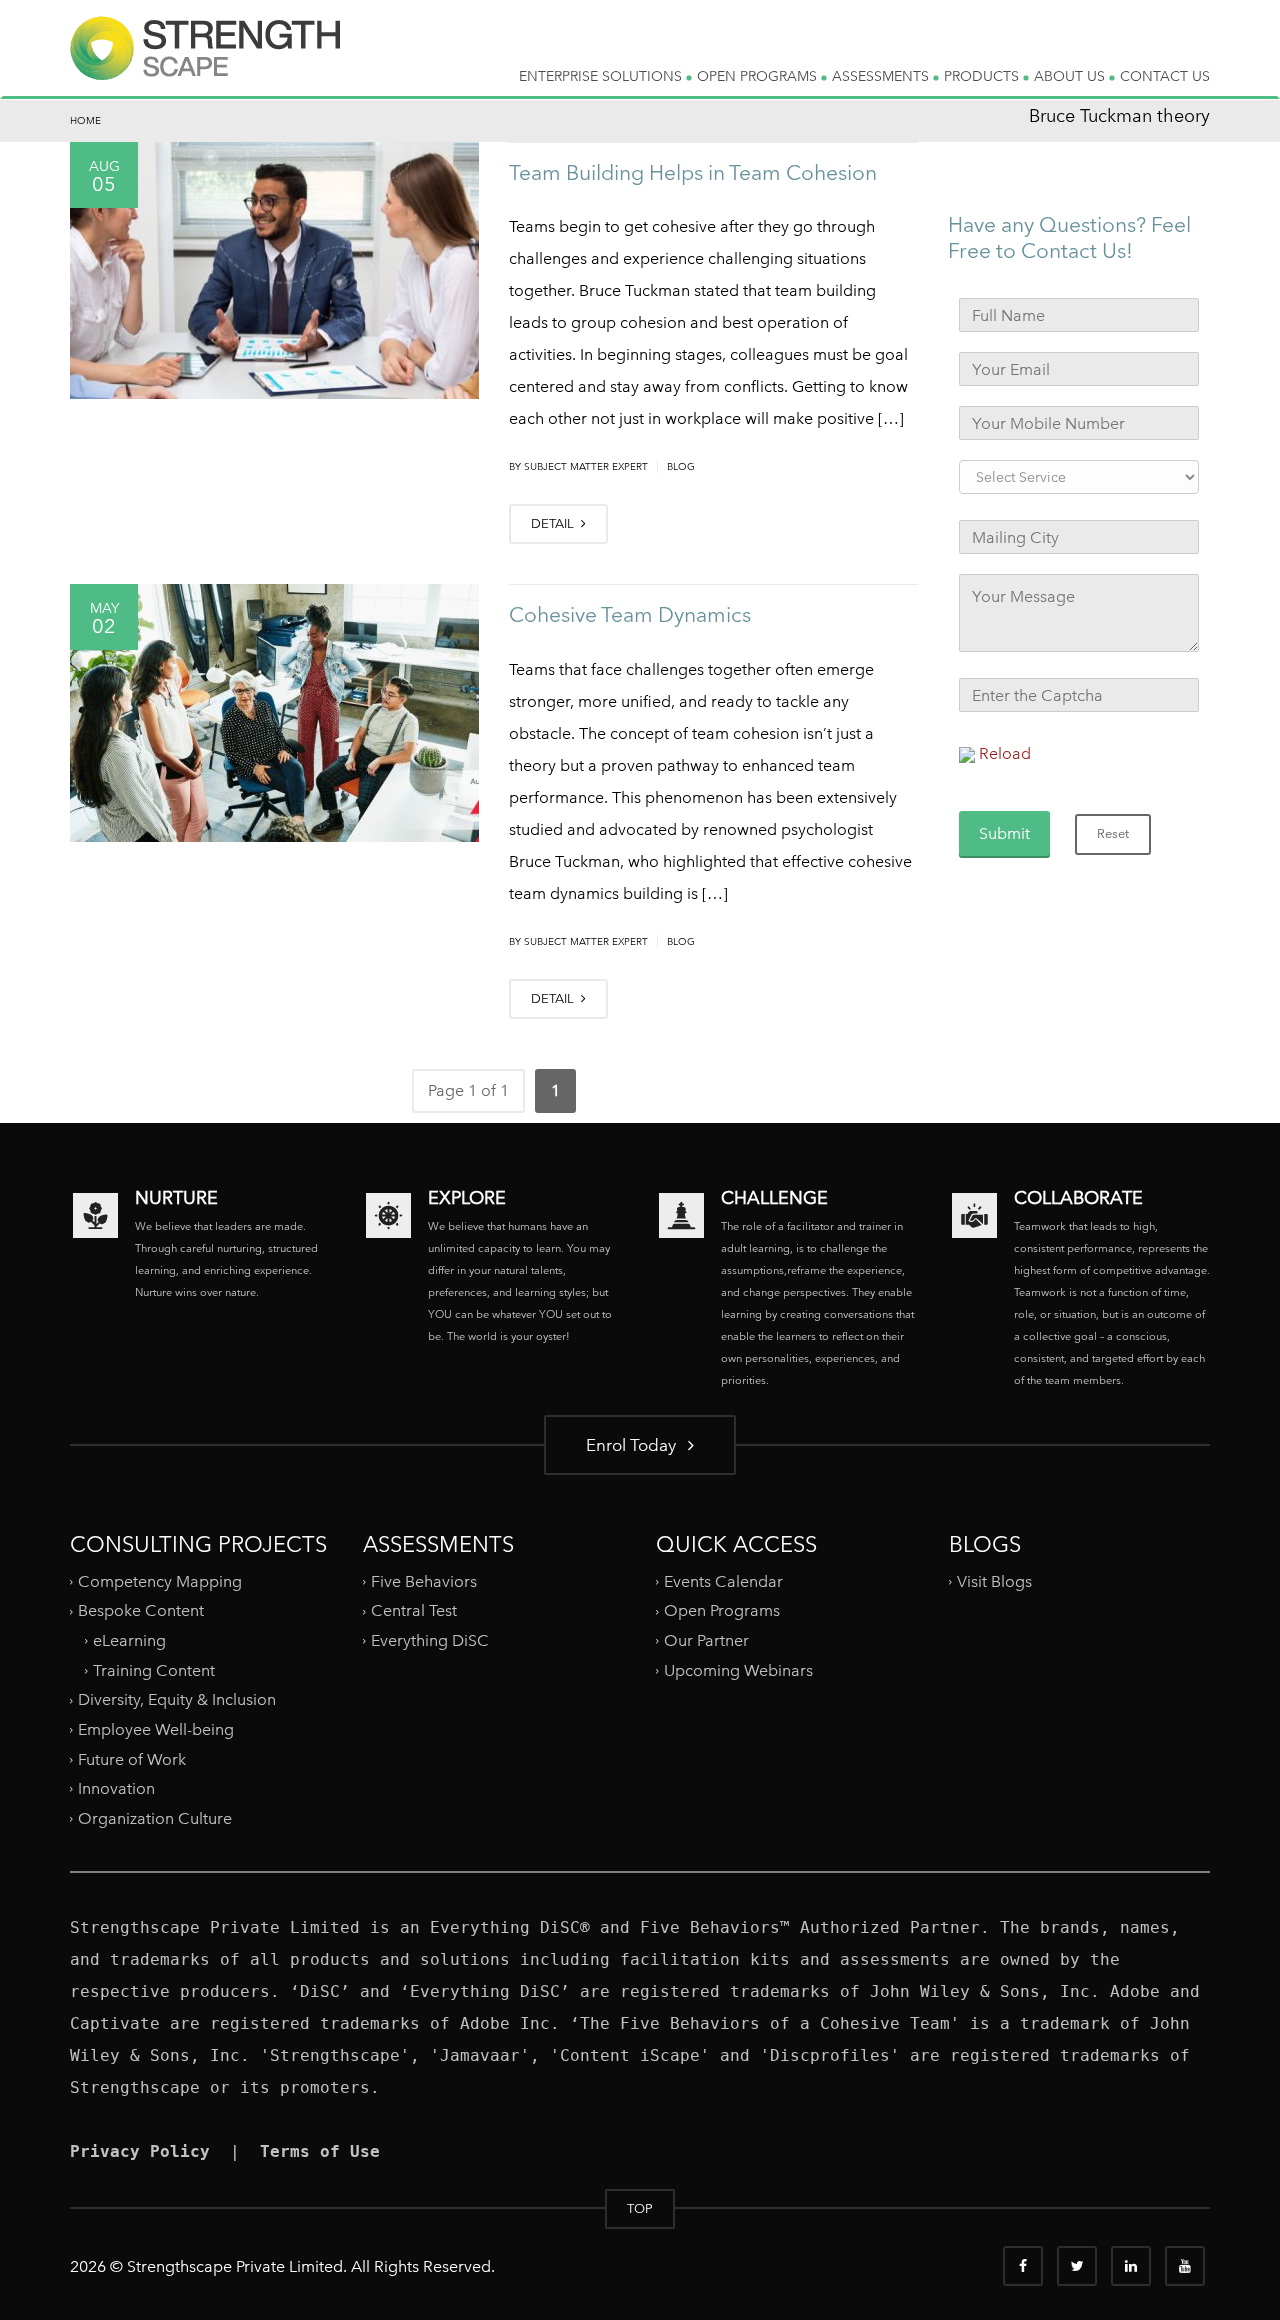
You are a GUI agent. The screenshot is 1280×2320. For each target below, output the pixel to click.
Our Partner (706, 1640)
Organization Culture (155, 1818)
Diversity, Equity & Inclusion (177, 1699)
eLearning (129, 1640)
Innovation (116, 1788)
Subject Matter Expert (586, 466)
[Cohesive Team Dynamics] (274, 713)
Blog (681, 466)
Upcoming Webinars (738, 1670)
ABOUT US (1071, 76)
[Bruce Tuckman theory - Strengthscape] (205, 64)
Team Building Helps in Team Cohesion (693, 172)
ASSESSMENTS (882, 76)
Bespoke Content (141, 1610)
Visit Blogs (994, 1581)
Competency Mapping (160, 1581)
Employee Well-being (156, 1729)
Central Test (414, 1610)
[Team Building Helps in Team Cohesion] (274, 271)
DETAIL (554, 523)
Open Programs (722, 1610)
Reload (1005, 753)
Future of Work (132, 1758)
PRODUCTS (983, 76)
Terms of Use (320, 2151)
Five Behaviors (424, 1581)
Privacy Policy (140, 2151)
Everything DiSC (432, 1640)
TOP (640, 2208)
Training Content (154, 1670)
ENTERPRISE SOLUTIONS (602, 76)
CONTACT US (1165, 76)
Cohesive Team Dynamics (630, 614)
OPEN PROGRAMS (759, 76)
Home (85, 120)
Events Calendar (723, 1581)
